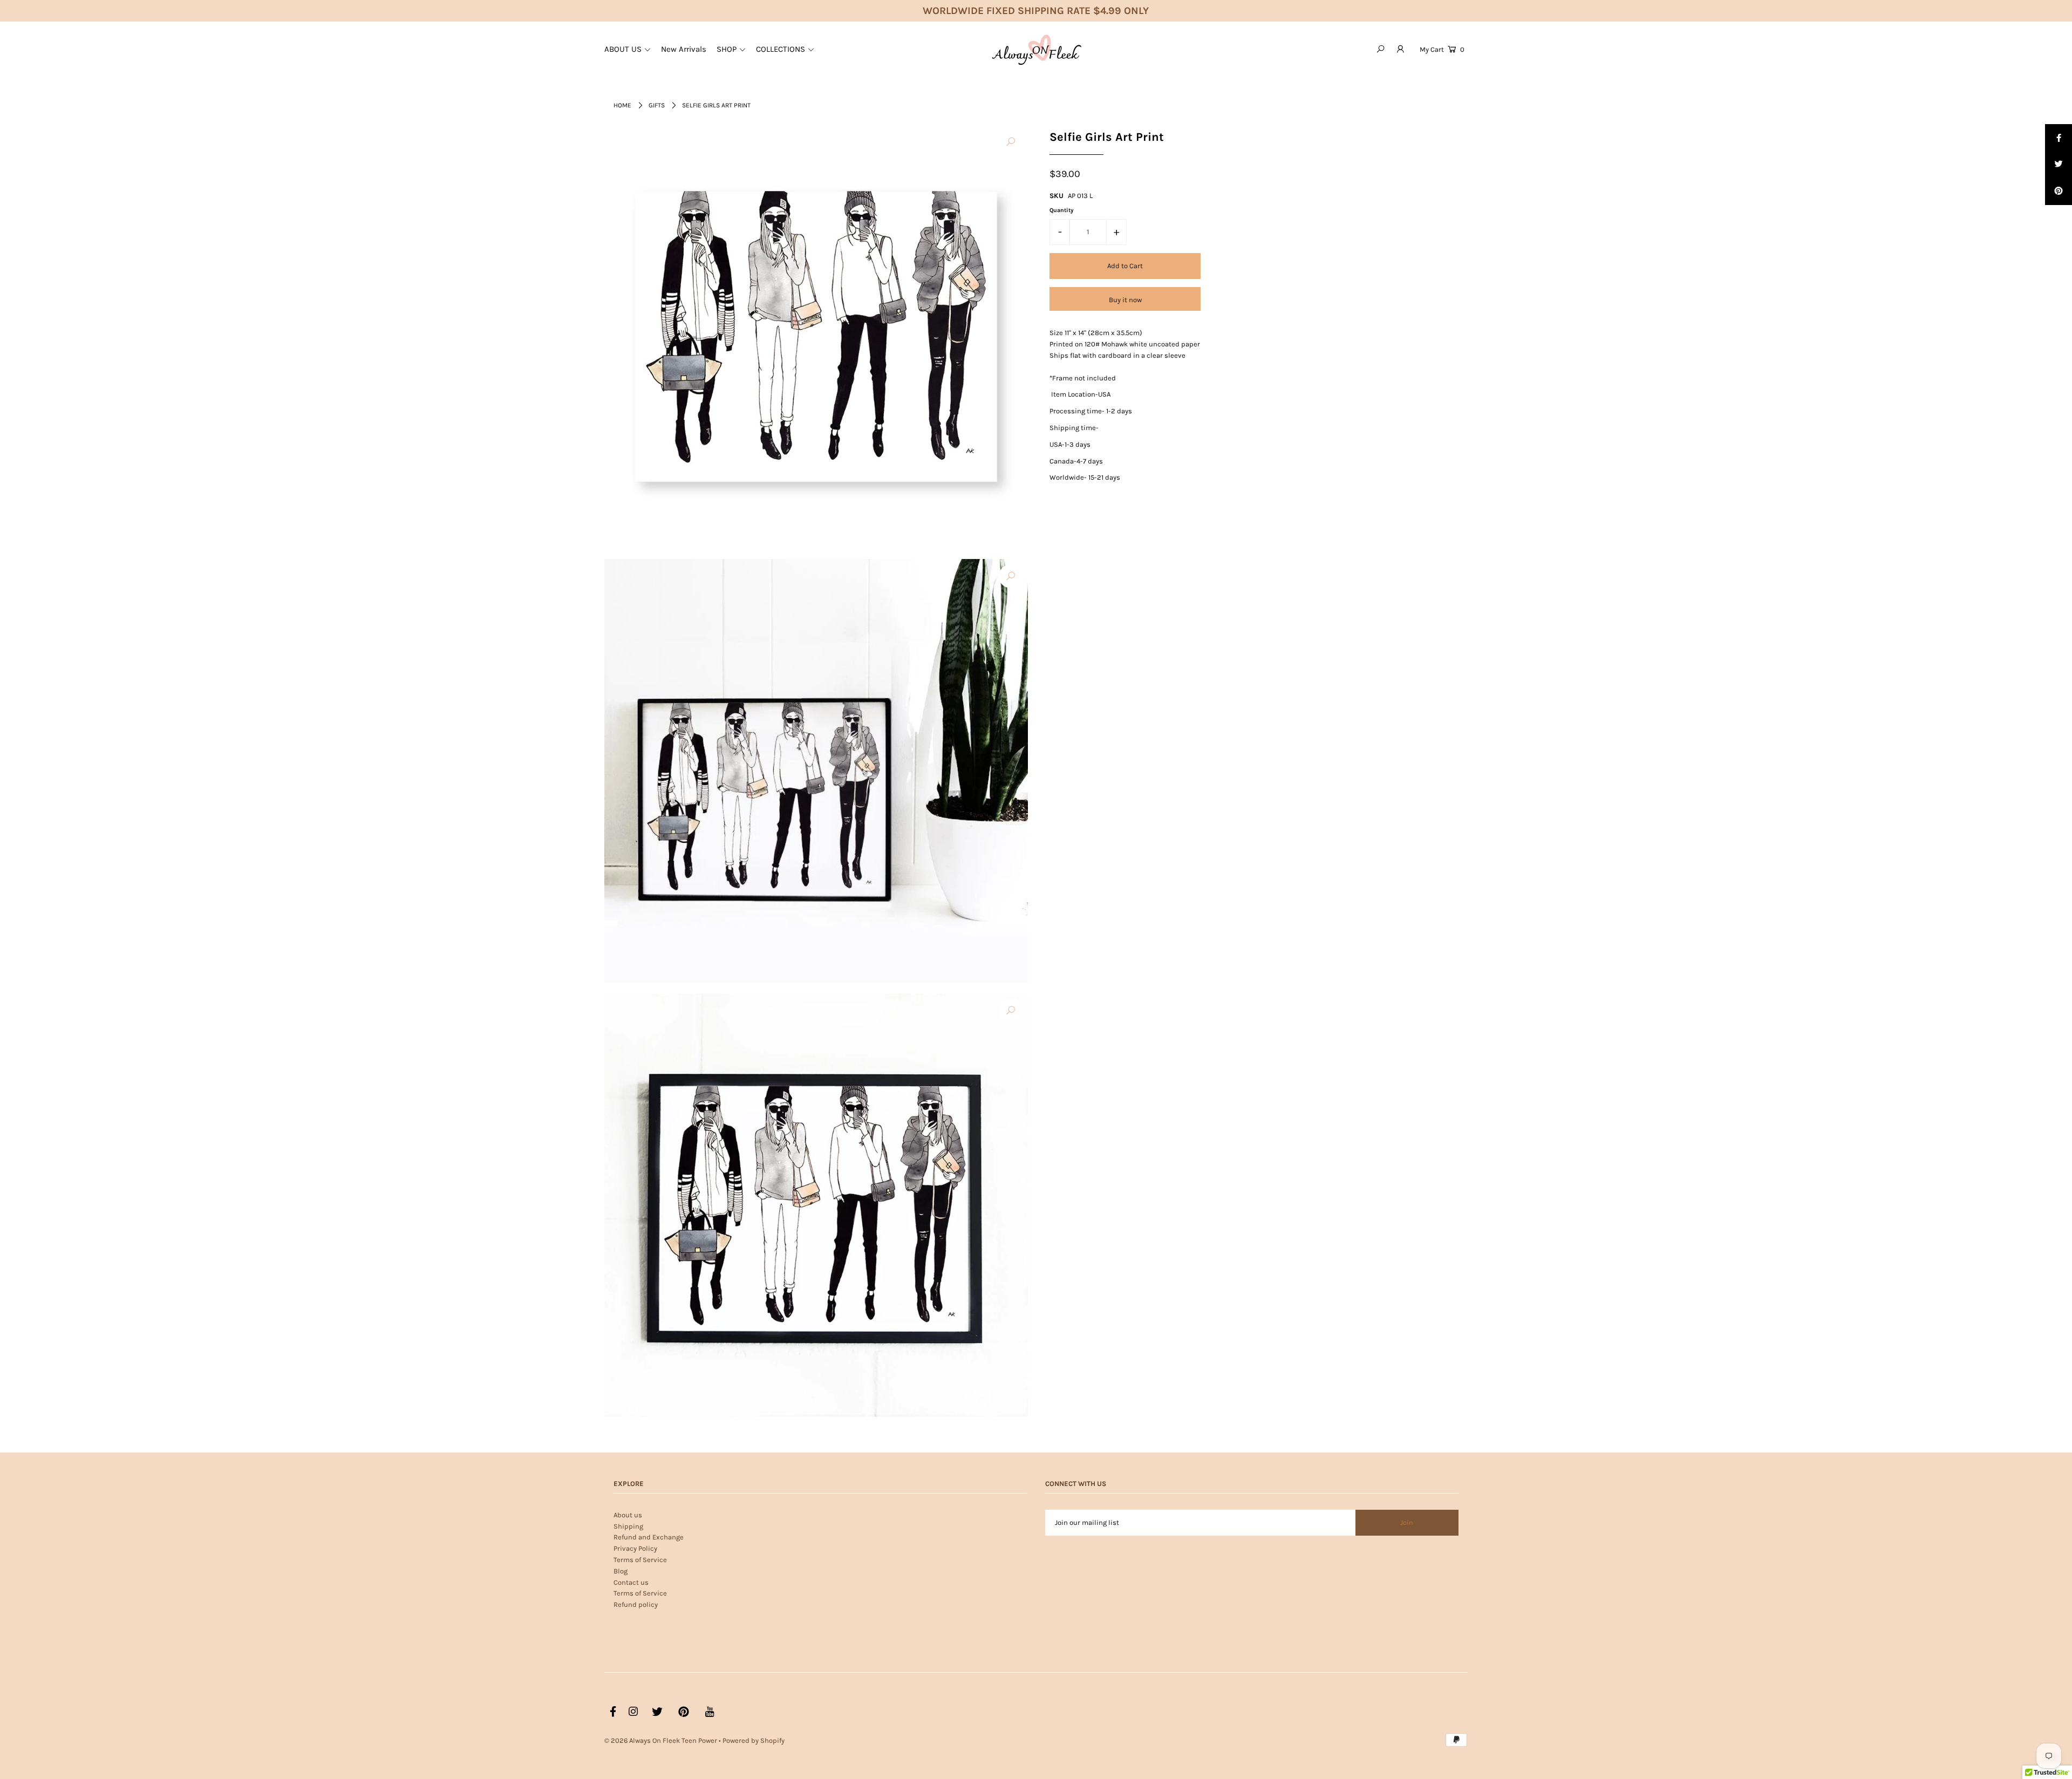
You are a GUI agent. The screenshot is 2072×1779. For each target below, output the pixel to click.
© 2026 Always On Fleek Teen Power (661, 1740)
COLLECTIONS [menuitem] (781, 49)
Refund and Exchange (649, 1537)
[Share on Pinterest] (2059, 192)
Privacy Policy (635, 1548)
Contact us (631, 1582)
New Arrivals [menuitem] (684, 49)
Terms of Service (640, 1560)
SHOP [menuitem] (727, 49)
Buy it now (1125, 300)
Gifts (657, 105)
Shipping (628, 1526)
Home (622, 105)
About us (628, 1515)
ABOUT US (623, 49)
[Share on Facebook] (2059, 138)
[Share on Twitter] (2059, 165)
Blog (621, 1571)
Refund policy (636, 1604)
